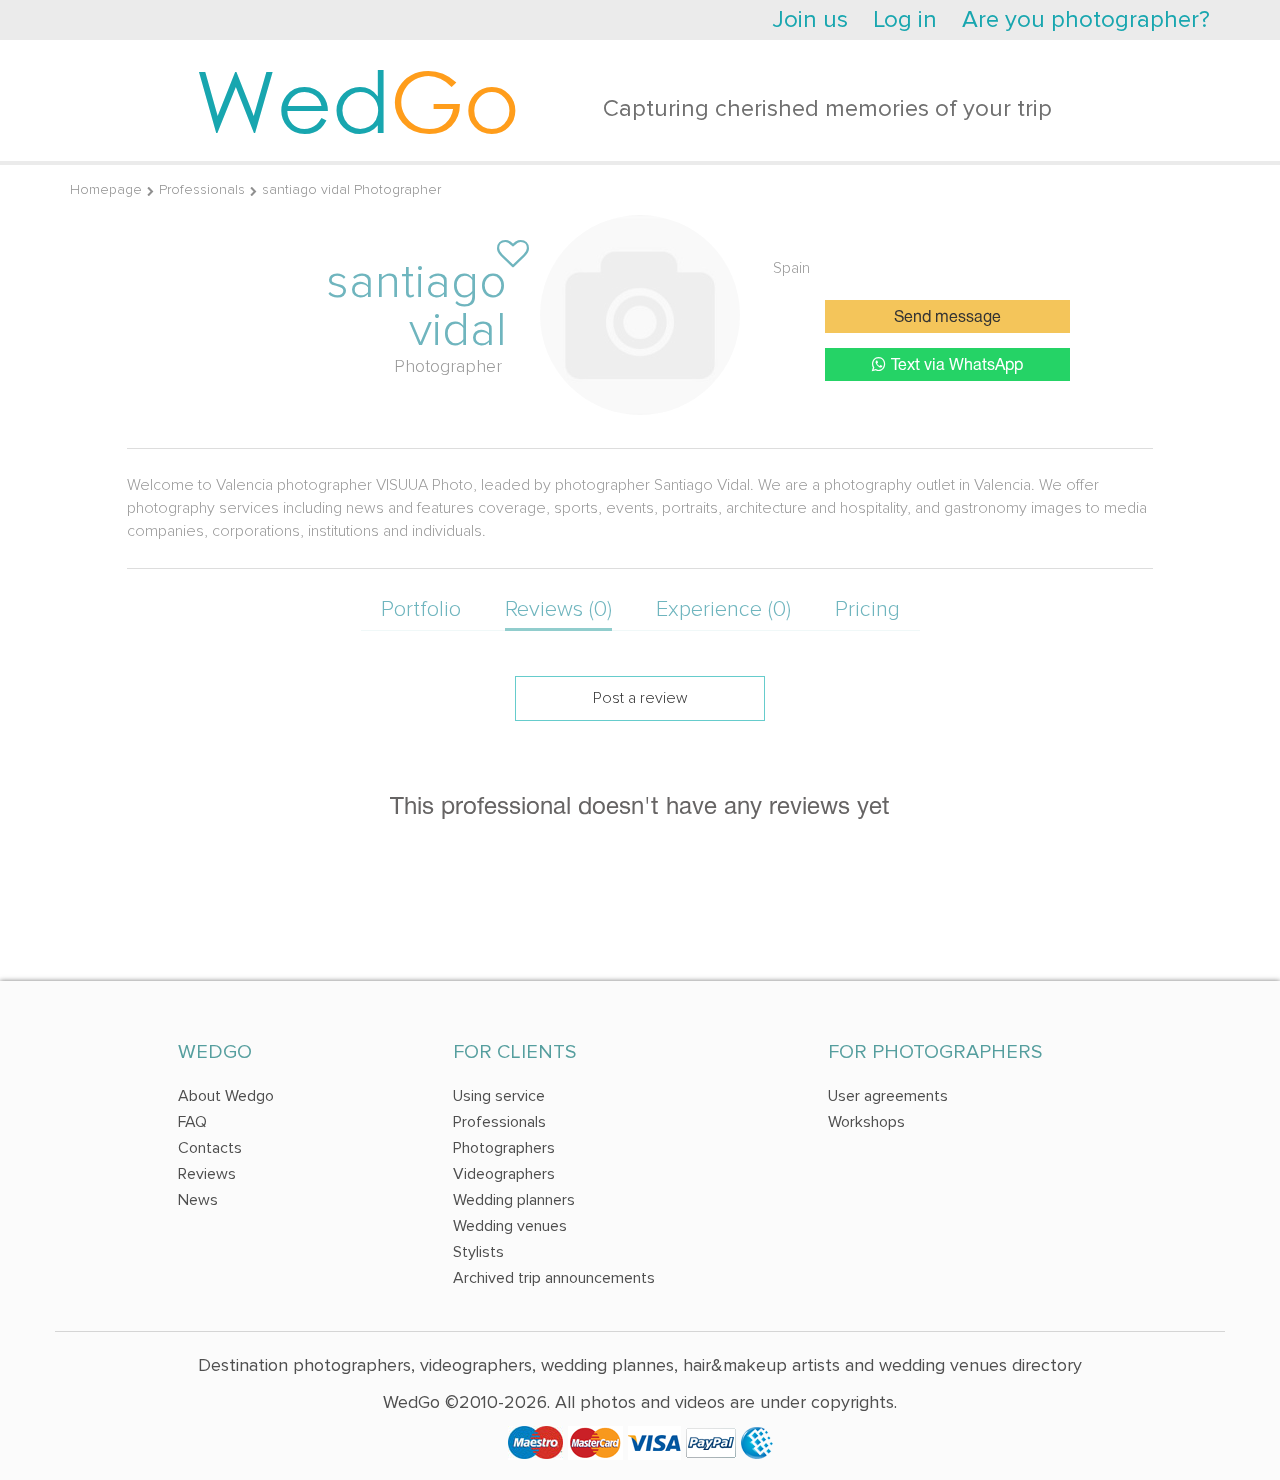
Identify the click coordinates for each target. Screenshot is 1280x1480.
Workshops (866, 1122)
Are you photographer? (1086, 19)
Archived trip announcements (554, 1278)
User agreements (888, 1096)
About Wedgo (226, 1096)
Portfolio (421, 609)
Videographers (504, 1174)
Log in (905, 19)
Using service (499, 1096)
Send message (947, 318)
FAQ (192, 1122)
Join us (810, 19)
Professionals (202, 189)
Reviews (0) (558, 609)
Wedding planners (514, 1200)
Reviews (207, 1174)
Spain (791, 268)
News (198, 1200)
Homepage (106, 189)
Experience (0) (723, 609)
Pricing (867, 609)
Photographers (504, 1148)
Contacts (210, 1148)
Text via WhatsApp (957, 366)
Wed (357, 100)
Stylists (478, 1252)
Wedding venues (510, 1226)
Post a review (640, 698)
